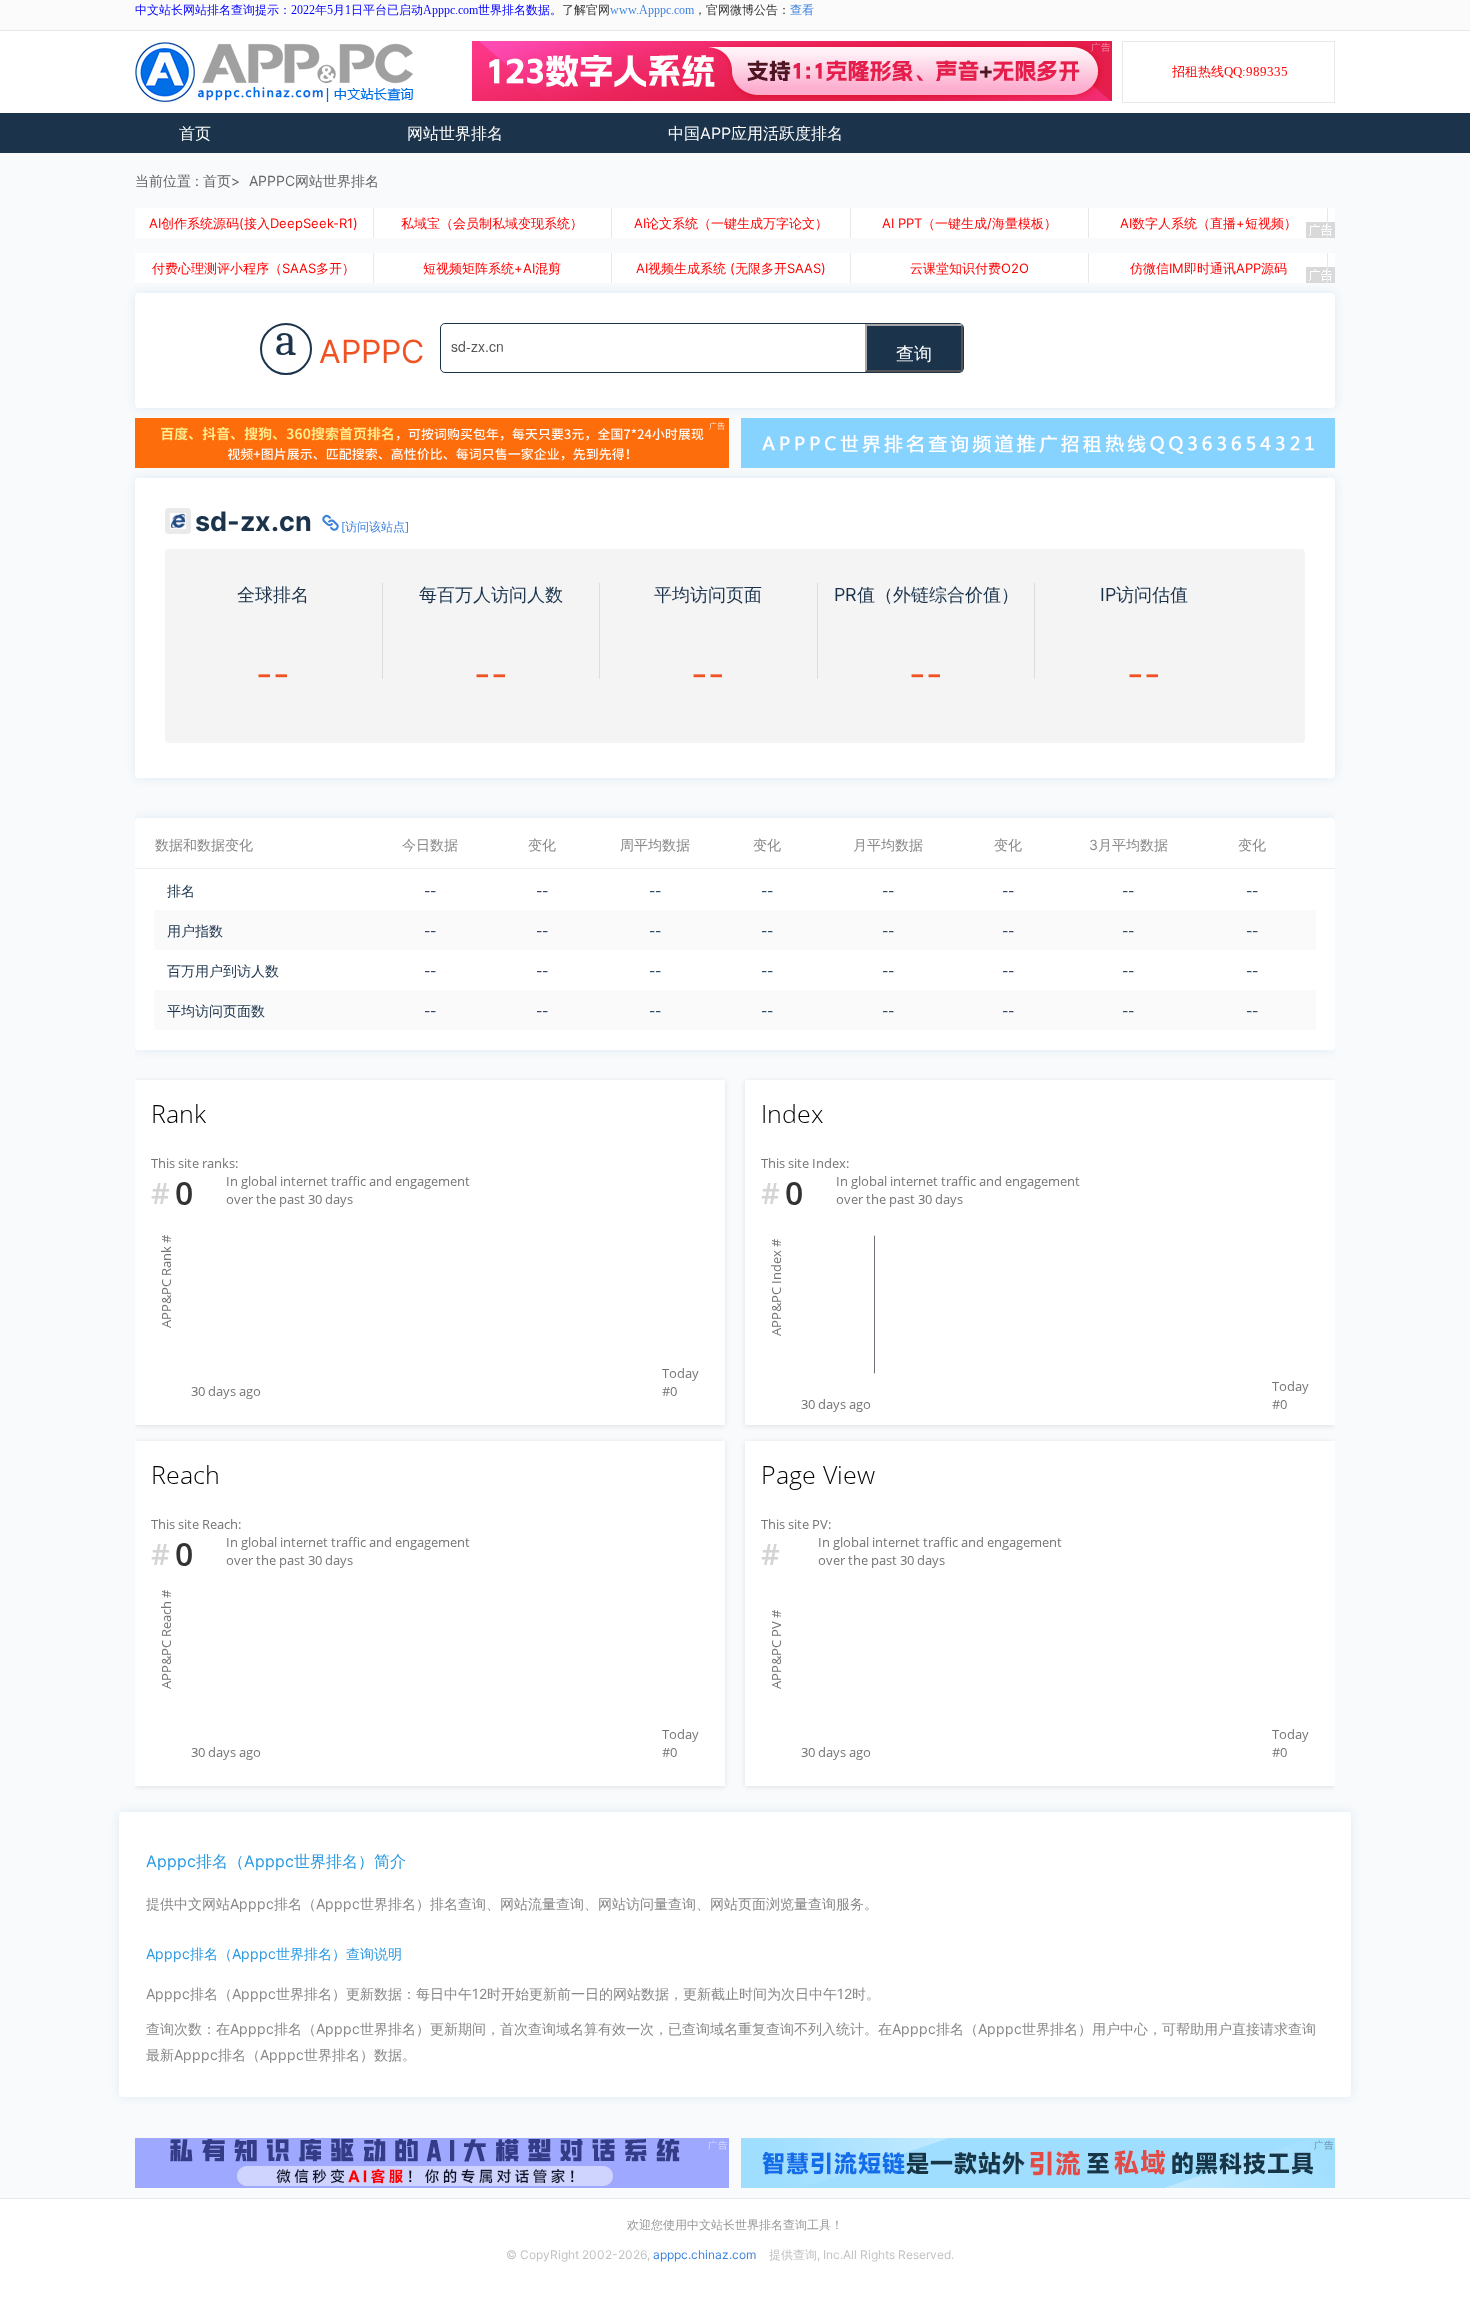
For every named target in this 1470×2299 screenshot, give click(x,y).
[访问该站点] (375, 526)
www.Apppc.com (652, 10)
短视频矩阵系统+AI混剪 (492, 268)
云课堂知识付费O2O (969, 268)
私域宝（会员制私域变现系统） (492, 223)
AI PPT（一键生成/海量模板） (969, 223)
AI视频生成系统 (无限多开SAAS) (731, 268)
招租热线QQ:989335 (1230, 71)
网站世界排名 (455, 133)
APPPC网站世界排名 (314, 180)
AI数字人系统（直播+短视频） (1208, 223)
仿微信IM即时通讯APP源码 (1208, 268)
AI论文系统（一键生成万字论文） (731, 223)
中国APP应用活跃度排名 (755, 133)
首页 (195, 133)
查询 (914, 352)
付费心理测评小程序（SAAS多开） (253, 268)
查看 (802, 10)
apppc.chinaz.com (704, 2254)
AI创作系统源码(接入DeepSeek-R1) (253, 223)
